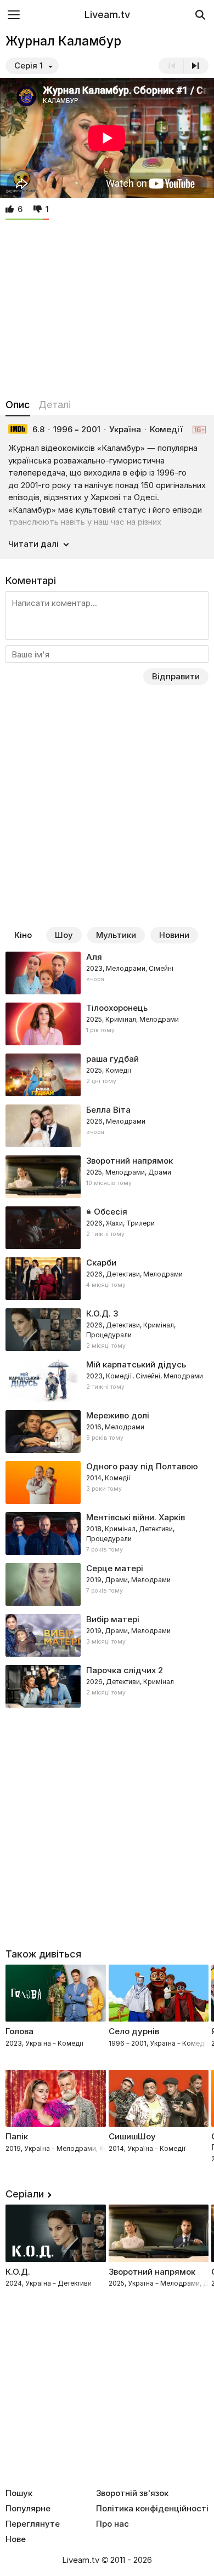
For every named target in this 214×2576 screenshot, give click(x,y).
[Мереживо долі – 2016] (107, 1432)
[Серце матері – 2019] (107, 1584)
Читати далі (33, 544)
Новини (174, 935)
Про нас (112, 2524)
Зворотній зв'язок (132, 2493)
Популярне (28, 2509)
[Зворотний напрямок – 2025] (107, 1177)
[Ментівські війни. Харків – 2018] (107, 1533)
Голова (19, 2031)
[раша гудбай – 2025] (107, 1075)
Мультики (116, 935)
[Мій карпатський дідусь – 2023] (107, 1381)
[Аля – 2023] (107, 973)
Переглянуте (33, 2524)
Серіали (25, 2194)
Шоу (64, 935)
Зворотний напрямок (152, 2272)
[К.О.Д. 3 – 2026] (107, 1330)
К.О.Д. (18, 2272)
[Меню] (14, 15)
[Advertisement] (107, 306)
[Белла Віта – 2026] (107, 1126)
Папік (17, 2136)
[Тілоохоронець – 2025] (107, 1024)
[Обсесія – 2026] (107, 1228)
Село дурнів (134, 2031)
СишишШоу (132, 2136)
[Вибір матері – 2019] (107, 1635)
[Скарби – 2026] (107, 1279)
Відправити (176, 676)
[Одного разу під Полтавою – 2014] (107, 1482)
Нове (16, 2539)
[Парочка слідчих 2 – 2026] (107, 1686)
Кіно (23, 935)
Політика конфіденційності (152, 2509)
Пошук (19, 2493)
